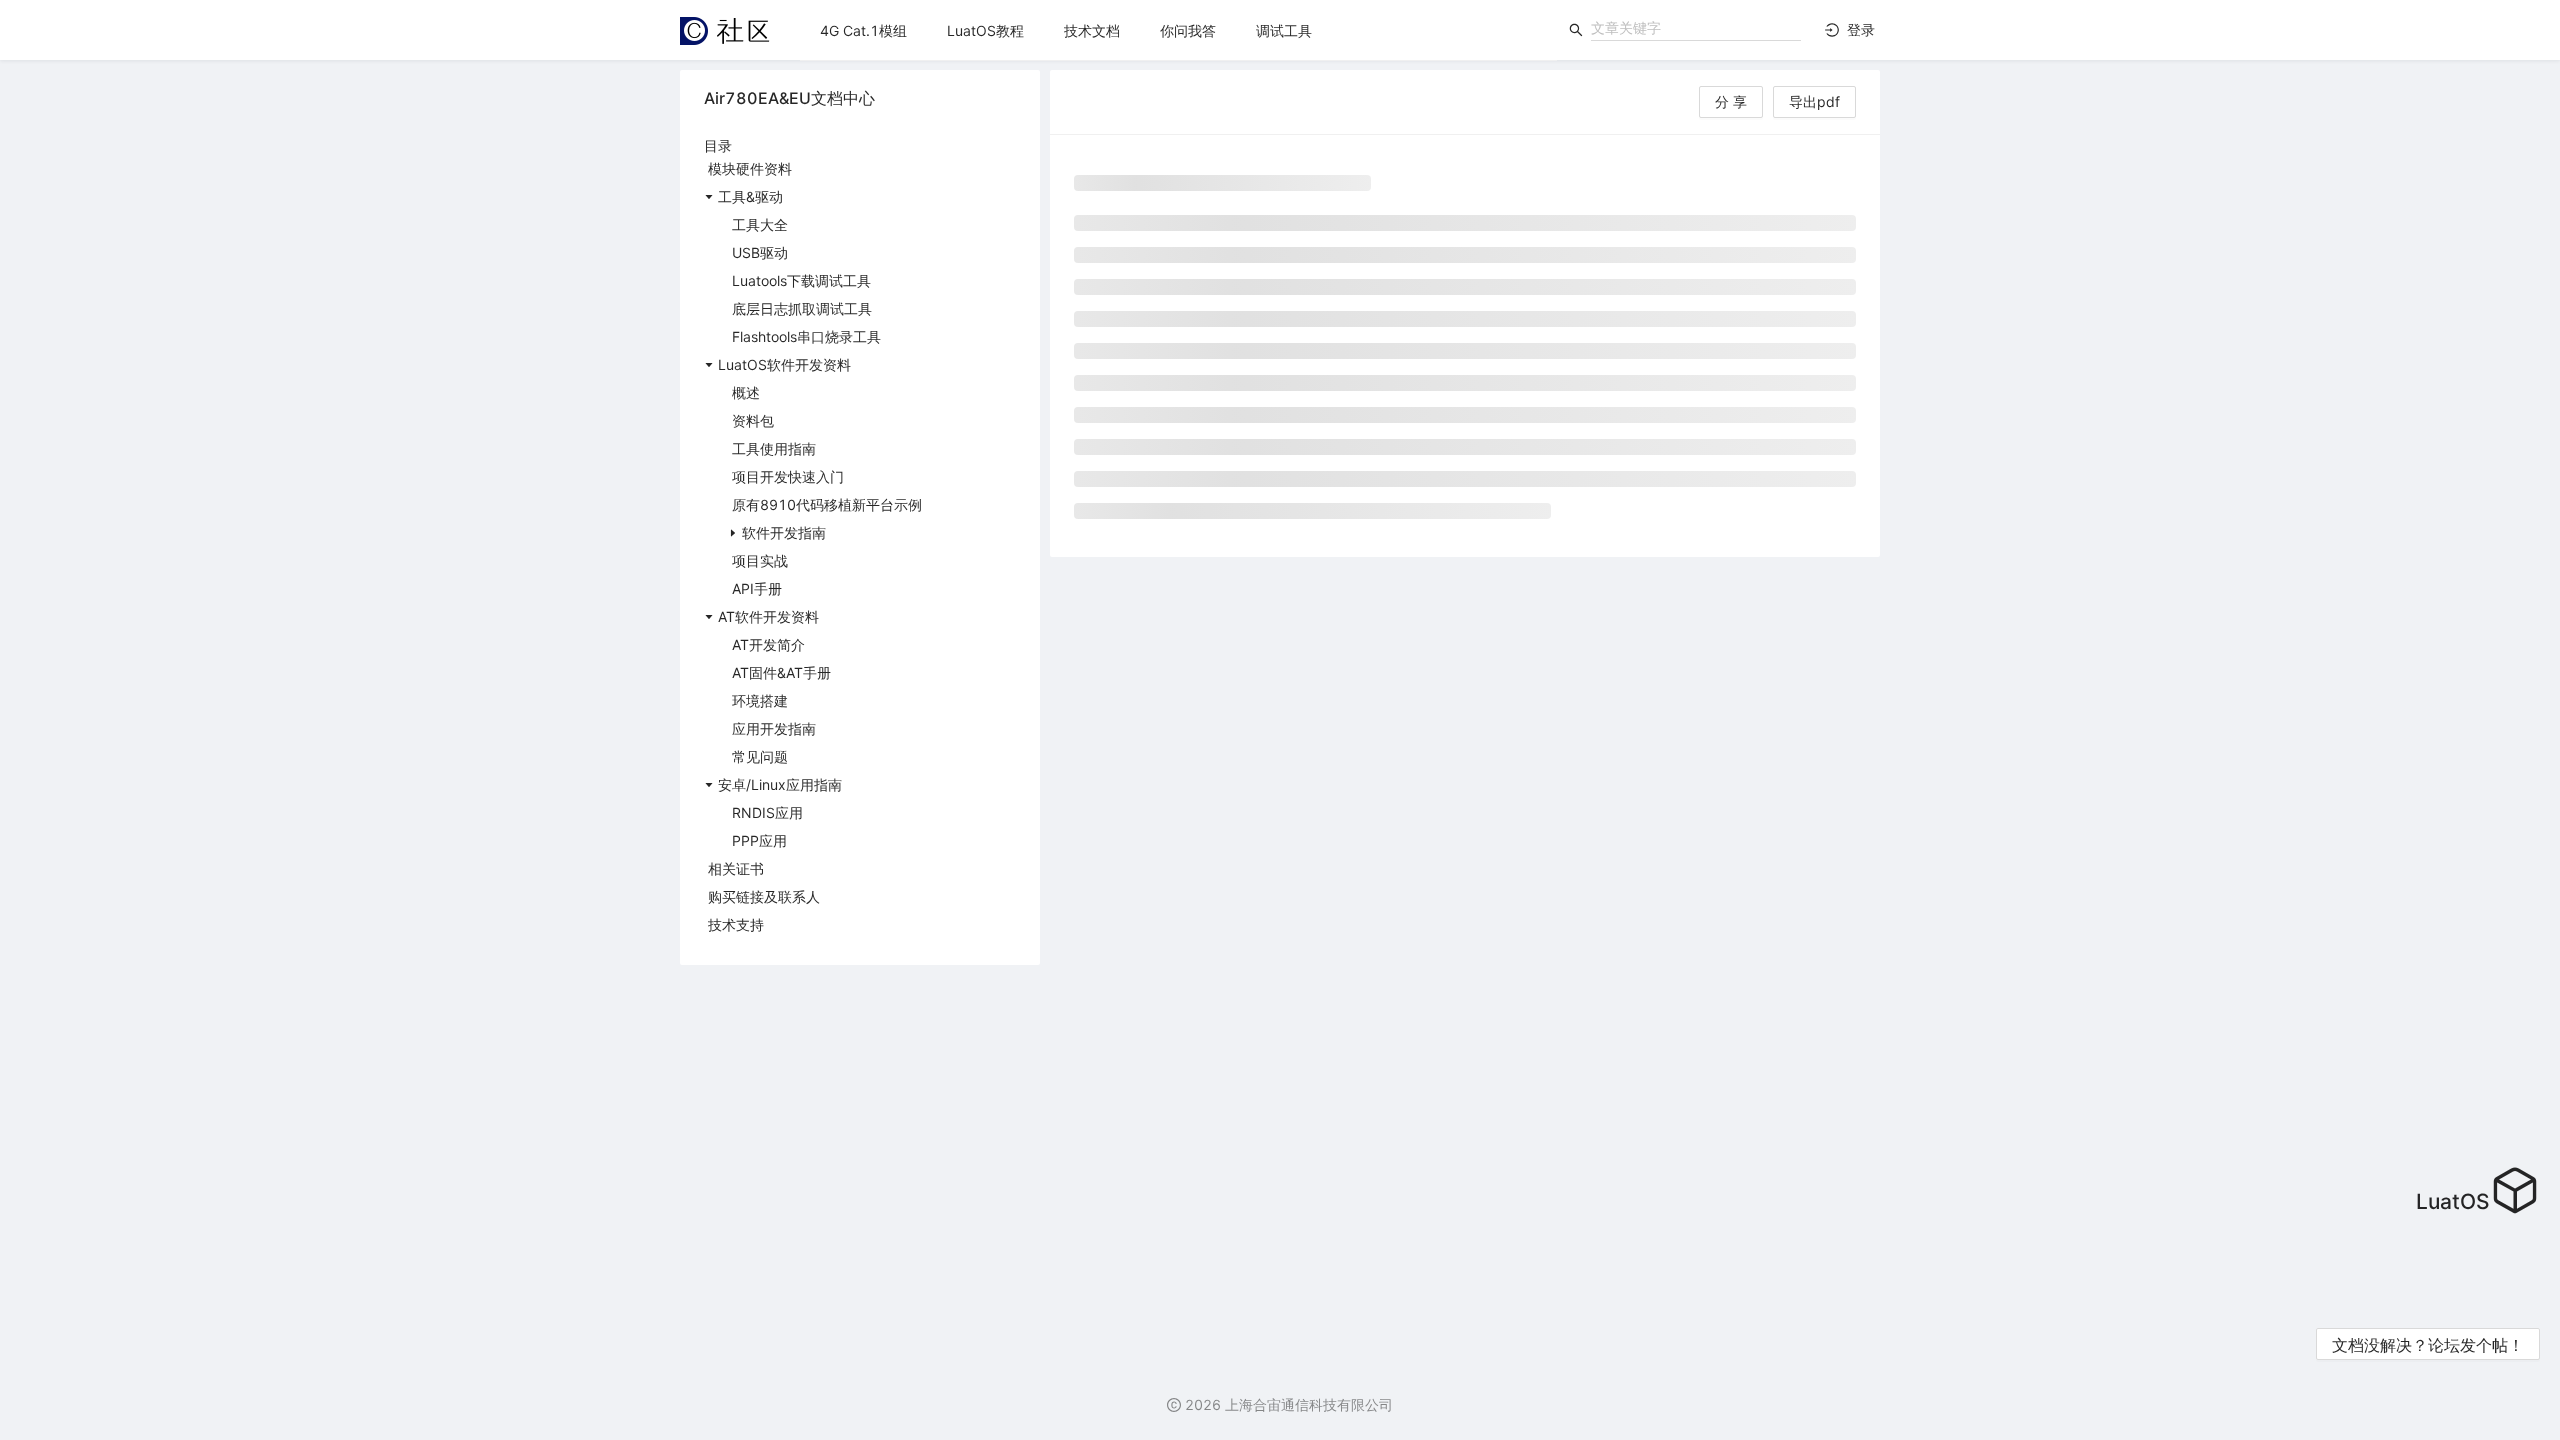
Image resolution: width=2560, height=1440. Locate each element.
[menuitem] (863, 31)
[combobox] (1696, 28)
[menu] (1178, 30)
